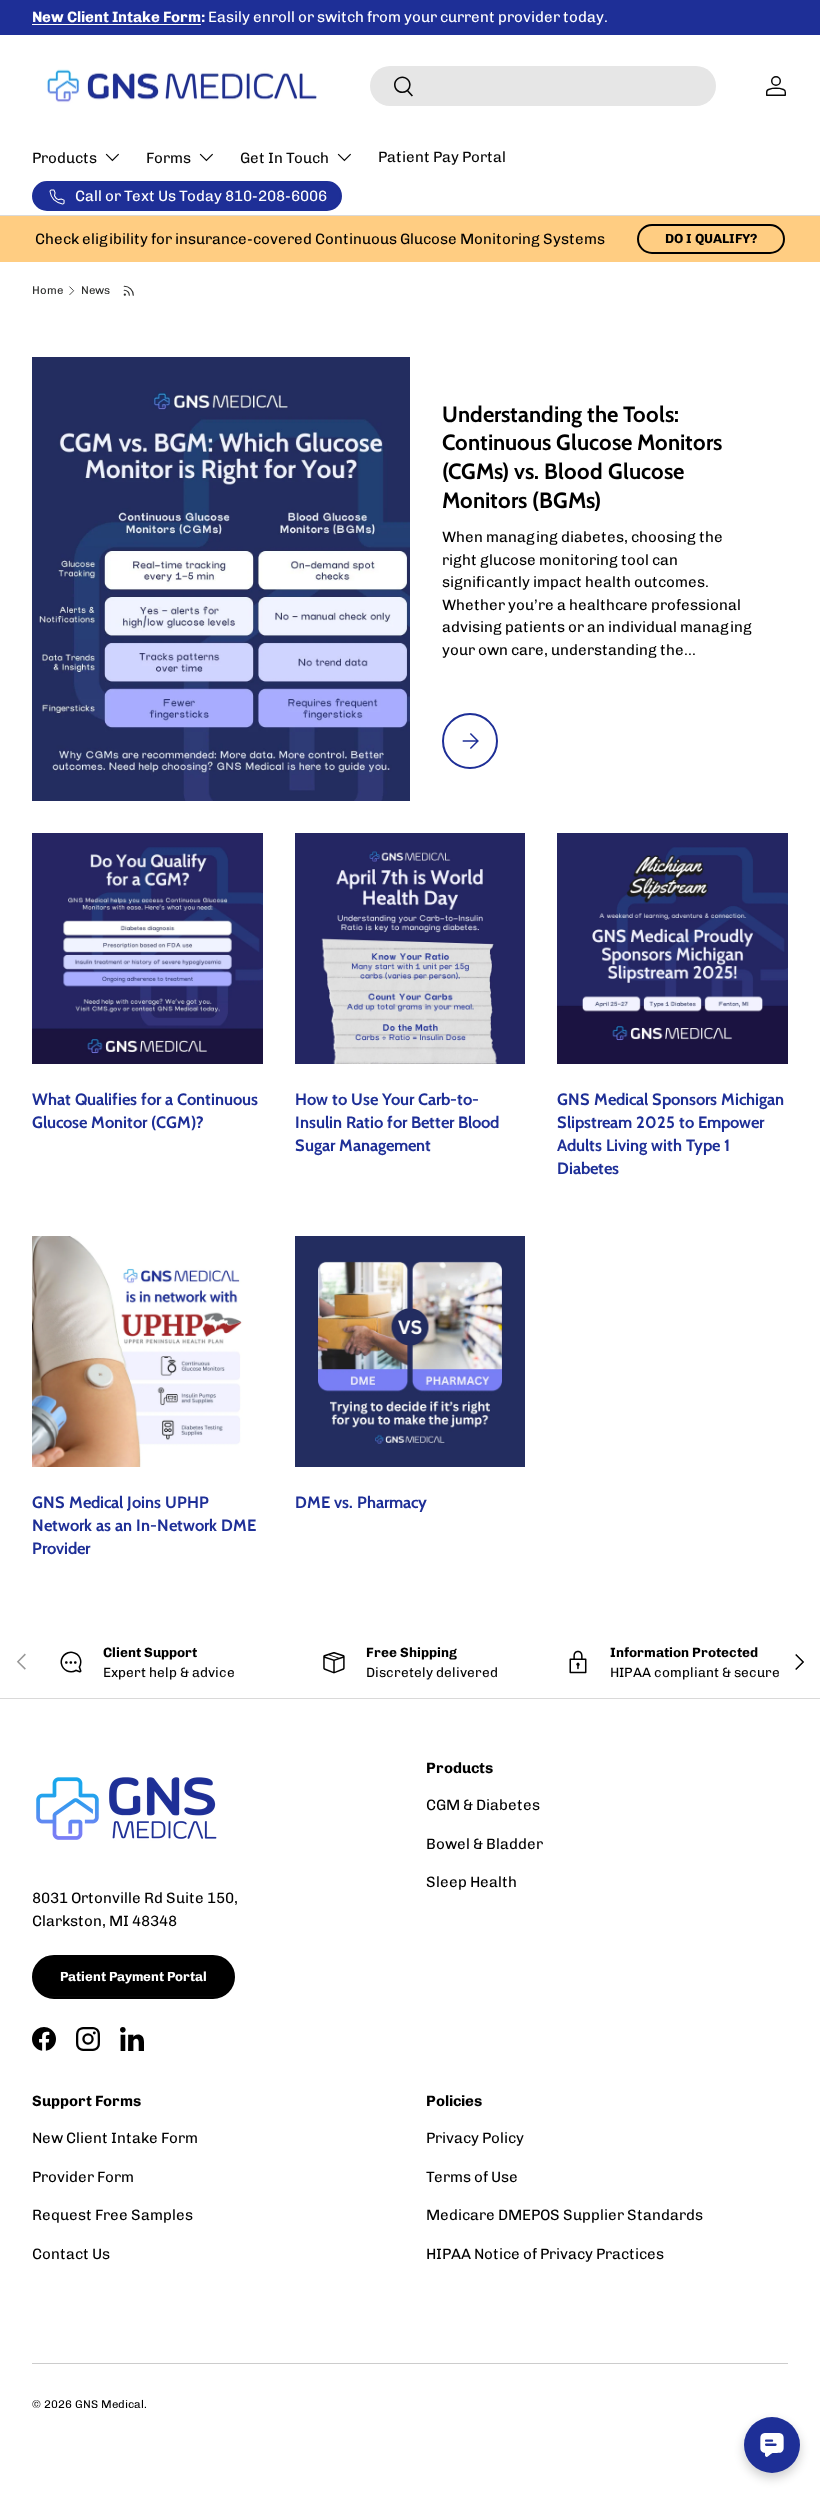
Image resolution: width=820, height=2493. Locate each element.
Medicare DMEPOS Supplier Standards (564, 2215)
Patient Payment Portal (133, 1976)
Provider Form (83, 2177)
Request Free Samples (112, 2215)
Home (47, 290)
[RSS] (130, 291)
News (95, 290)
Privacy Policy (475, 2138)
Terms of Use (472, 2177)
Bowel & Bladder (484, 1844)
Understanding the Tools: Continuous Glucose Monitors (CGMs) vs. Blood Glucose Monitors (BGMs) (582, 457)
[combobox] (543, 86)
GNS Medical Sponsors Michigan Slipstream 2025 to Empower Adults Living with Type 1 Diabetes (670, 1133)
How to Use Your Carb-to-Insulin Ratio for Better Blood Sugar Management (397, 1122)
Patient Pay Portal (442, 157)
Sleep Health (471, 1882)
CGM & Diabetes (483, 1805)
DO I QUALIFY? (711, 238)
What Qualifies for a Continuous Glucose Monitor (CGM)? (145, 1110)
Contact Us (71, 2254)
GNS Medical (109, 2404)
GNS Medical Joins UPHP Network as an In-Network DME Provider (144, 1525)
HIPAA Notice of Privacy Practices (545, 2254)
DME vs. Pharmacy (361, 1502)
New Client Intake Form (115, 2138)
